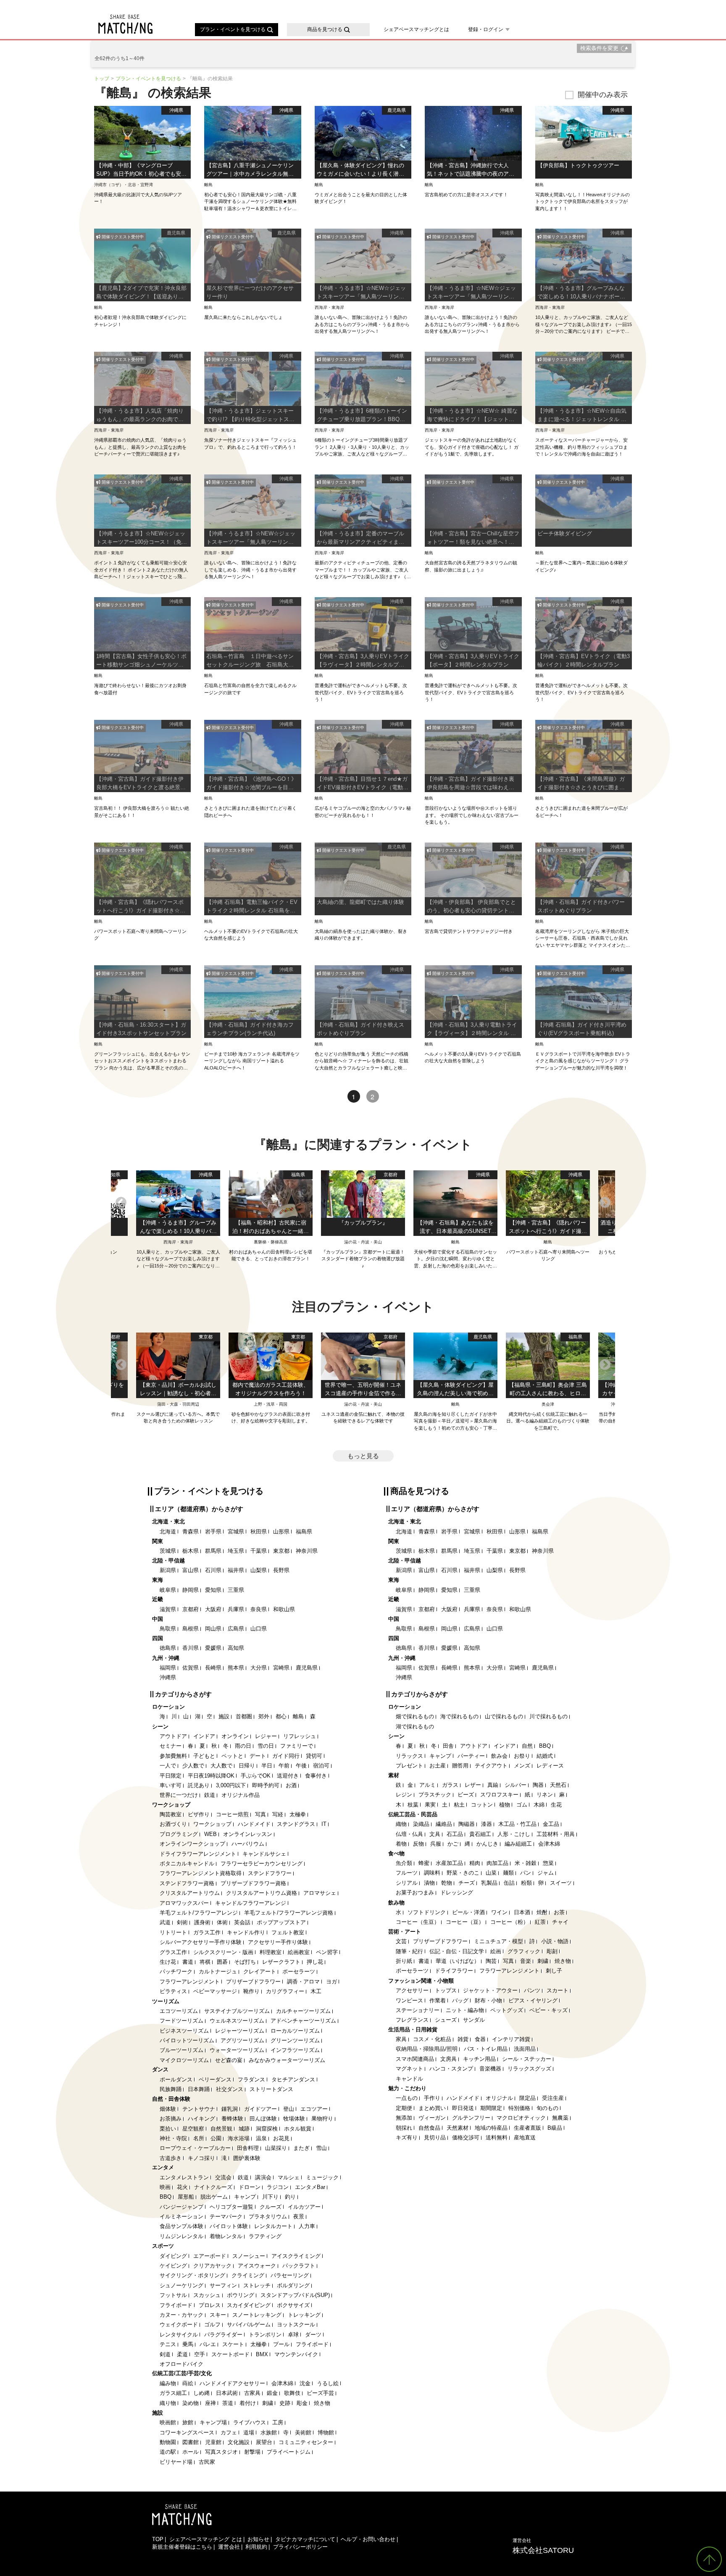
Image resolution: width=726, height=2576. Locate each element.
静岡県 (191, 1590)
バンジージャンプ (181, 2207)
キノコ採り (201, 2158)
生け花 (168, 1962)
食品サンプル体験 (181, 2226)
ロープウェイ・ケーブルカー (195, 2148)
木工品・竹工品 (517, 1824)
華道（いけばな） (458, 1961)
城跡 (244, 2129)
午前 (284, 1766)
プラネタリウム (268, 2216)
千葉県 (259, 1551)
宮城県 (236, 1532)
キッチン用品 (479, 2059)
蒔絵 (188, 2383)
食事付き (316, 1776)
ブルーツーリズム (181, 2050)
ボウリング (241, 2295)
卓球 (293, 2335)
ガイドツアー (260, 2109)
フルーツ (407, 1873)
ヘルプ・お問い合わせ (368, 2539)
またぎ (301, 2148)
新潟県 (168, 1570)
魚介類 (404, 1863)
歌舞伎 (292, 2393)
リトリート (173, 1932)
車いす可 (171, 1785)
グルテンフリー (471, 2118)
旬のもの (547, 2108)
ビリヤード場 (176, 2462)
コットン (482, 1805)
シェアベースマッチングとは (416, 29)
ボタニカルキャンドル (187, 1864)
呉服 (436, 1844)
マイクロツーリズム (184, 2060)
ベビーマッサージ (215, 1991)
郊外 (264, 1716)
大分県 (259, 1668)
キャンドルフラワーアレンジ (251, 1903)
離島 (298, 1716)
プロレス (210, 2305)
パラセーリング (290, 2275)
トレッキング (304, 2315)
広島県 (236, 1629)
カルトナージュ (218, 1972)
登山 (289, 2109)
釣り (290, 2197)
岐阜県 (168, 1590)
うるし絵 (328, 2383)
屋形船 (186, 2197)
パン (526, 1873)
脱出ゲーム (214, 2197)
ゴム (522, 1805)
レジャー (266, 1736)
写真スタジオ (221, 2452)
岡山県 (213, 1629)
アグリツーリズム (242, 2040)
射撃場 (252, 2452)
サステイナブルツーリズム (237, 2011)
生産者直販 (527, 2128)
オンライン (235, 1736)
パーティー (471, 1756)
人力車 (307, 2226)
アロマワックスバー (184, 1903)
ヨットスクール (296, 2324)
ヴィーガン (432, 2118)
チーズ (467, 1883)
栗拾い (168, 2129)
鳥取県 (168, 1629)
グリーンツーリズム (295, 2040)
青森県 (191, 1532)
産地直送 (525, 2137)
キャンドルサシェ (264, 1854)
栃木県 (191, 1551)
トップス (446, 1990)
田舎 (448, 1746)
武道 (165, 1922)
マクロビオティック (521, 2118)
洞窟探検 (267, 2129)
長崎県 (213, 1668)
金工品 (551, 1824)
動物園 (168, 2442)
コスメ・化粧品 (432, 2039)
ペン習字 (327, 1952)
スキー (218, 2315)
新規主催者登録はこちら (182, 2547)
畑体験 (168, 2109)
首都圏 (244, 1716)
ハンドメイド (254, 1824)
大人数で (221, 1766)
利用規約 (256, 2547)
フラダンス (251, 2080)
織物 (401, 1824)
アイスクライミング (296, 2256)
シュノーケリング (181, 2285)
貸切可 (314, 1756)
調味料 (432, 1873)
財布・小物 (488, 2000)
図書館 (191, 2442)
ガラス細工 (173, 2393)
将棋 (205, 1962)
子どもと (204, 1756)
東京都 (281, 1551)
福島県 (304, 1532)
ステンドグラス (296, 1824)
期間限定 (491, 2108)
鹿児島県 (307, 1668)
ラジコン (278, 2187)
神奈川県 (307, 1551)
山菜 (491, 1873)
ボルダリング (293, 2285)
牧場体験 (294, 2119)
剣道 (165, 2354)
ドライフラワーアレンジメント (198, 1854)
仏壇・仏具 (409, 1834)
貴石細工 (480, 1834)
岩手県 (213, 1532)
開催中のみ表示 (603, 95)
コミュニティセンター (306, 2442)
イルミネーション (181, 2216)
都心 (281, 1716)
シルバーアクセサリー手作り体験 (201, 1942)
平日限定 (171, 1776)
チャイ (560, 1922)
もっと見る (363, 1456)
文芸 (401, 1941)
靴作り (251, 1991)
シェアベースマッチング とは (206, 2539)
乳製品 (489, 1883)
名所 (199, 2138)
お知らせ (258, 2539)
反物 (418, 1844)
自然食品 (429, 2128)
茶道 (228, 2403)
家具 (401, 2039)
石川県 (213, 1570)
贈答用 (460, 1766)
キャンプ (245, 2197)
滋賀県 (168, 1609)
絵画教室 (299, 1952)
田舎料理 (248, 2148)
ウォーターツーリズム (237, 2050)
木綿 (539, 1805)
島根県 (191, 1629)
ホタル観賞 (298, 2129)
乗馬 (188, 2344)
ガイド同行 (286, 1756)
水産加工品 (449, 1863)
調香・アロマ (303, 1982)
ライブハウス (250, 2422)
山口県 (259, 1629)
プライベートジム (289, 2452)
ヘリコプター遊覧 (231, 2207)
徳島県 (168, 1648)
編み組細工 (518, 1844)
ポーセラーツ (299, 1972)
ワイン (499, 1912)
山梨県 (259, 1570)
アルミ (427, 1785)
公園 (216, 2138)
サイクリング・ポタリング (192, 2275)
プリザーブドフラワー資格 (253, 1883)
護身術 (202, 1922)
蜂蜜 (424, 1863)
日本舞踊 (199, 2089)
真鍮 (493, 1785)
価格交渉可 (466, 2137)
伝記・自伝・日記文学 (457, 1951)
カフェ (229, 2432)
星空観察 (193, 2129)
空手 (200, 2354)
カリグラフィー (285, 1991)
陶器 (538, 1785)
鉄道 (210, 1795)
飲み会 (499, 1756)
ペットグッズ (507, 2010)
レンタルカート (273, 2226)
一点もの (407, 2098)
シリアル (407, 1883)
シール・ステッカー (527, 2059)
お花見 (281, 2138)
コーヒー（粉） (509, 1922)
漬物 (429, 1883)
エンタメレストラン (184, 2177)
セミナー (171, 1746)
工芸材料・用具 (556, 1834)
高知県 (236, 1648)
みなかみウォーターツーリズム (287, 2060)
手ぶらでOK (256, 1776)
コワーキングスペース (187, 2432)
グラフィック (524, 1951)
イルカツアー (304, 2207)
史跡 (285, 2403)
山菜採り (276, 2148)
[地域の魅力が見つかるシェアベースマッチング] (123, 24)
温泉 (261, 2138)
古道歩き (171, 2158)
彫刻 (552, 1951)
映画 (165, 2187)
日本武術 (227, 2393)
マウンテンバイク (296, 2354)
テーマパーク (226, 2216)
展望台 (264, 2442)
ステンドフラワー (270, 1873)
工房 (278, 2422)
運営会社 (229, 2547)
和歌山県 (284, 1609)
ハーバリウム (248, 1844)
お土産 (438, 1766)
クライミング (248, 2275)
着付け (248, 2403)
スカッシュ (207, 2295)
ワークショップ (212, 1824)
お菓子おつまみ (415, 1892)
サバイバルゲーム (249, 2324)
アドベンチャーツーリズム (303, 2021)
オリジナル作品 (241, 1795)
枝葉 (413, 1805)
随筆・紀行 (409, 1951)
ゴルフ (212, 2324)
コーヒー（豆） (465, 1922)
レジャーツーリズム (240, 2031)
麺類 (508, 1873)
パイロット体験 (229, 2226)
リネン (545, 1795)
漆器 (487, 1824)
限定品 (527, 2098)
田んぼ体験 (263, 2119)
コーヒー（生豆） (418, 1922)
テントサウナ (199, 2109)
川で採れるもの (548, 1716)
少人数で (193, 1766)
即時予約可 (266, 1785)
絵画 (496, 1951)
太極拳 (298, 1814)
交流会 (223, 2177)
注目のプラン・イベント (363, 1307)
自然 (527, 1746)
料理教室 (271, 1952)
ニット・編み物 (465, 2010)
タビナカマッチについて (305, 2539)
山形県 (281, 1532)
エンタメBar (310, 2187)
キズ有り (407, 2137)
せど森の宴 (229, 2060)
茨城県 (168, 1551)
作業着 (438, 2000)
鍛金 (272, 2393)
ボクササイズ (293, 2305)
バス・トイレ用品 (486, 2049)
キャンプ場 (213, 2422)
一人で (168, 1766)
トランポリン (265, 2335)
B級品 (555, 2128)
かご (453, 1844)
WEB (210, 1834)
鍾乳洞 (230, 2109)
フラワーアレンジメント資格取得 (201, 1873)
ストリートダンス (271, 2089)
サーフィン (223, 2285)
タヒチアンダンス (293, 2080)
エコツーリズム (179, 2011)
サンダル (474, 2020)
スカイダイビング (249, 2305)
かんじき (487, 1844)
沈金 (305, 2383)
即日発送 (463, 2108)
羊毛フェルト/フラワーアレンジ (199, 1913)
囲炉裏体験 (247, 2158)
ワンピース (409, 2000)
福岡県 (168, 1668)
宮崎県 (281, 1668)
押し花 (315, 1962)
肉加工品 (497, 1863)
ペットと (232, 1756)
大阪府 (213, 1609)
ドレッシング (457, 1892)
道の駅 (168, 2452)
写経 (278, 1814)
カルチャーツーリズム (303, 2011)
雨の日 (243, 1746)
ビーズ (466, 1795)
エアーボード (210, 2256)
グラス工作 (173, 1952)
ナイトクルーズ (213, 2187)
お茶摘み (171, 2119)
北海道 (168, 1532)
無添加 (404, 2118)
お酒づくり (173, 1824)
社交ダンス (230, 2089)
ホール (191, 2452)
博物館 (326, 2432)
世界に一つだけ (179, 1795)
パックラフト (299, 2266)
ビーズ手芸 (320, 2393)
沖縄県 (168, 1677)
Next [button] (605, 1202)
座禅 (210, 2403)
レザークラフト (281, 1962)
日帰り (247, 1766)
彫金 (302, 2403)
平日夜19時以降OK (211, 1776)
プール (281, 2344)
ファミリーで (297, 1746)
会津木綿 (282, 2383)
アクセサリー (412, 1990)
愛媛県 (213, 1648)
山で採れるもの (504, 1716)
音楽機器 (490, 2069)
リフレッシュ (300, 1736)
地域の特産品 (491, 2128)
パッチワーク (176, 1972)
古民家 (207, 2462)
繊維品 (444, 1824)
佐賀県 (191, 1668)
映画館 (168, 2422)
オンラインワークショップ (192, 1844)
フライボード (176, 2305)
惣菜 (548, 1863)
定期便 (404, 2108)
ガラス (450, 1785)
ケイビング (173, 2266)
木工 (316, 1991)
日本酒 (522, 1912)
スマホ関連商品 (415, 2059)
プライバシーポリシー (300, 2547)
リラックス (409, 1756)
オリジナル (499, 2098)
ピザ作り (199, 1814)
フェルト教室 (288, 1932)
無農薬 (560, 2118)
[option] (363, 1220)
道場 (249, 2432)
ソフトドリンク (427, 1912)
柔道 (182, 2354)
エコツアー (314, 2109)
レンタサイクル (179, 2335)
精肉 (475, 1863)
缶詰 (509, 1883)
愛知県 (213, 1590)
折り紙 (404, 1961)
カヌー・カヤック (181, 2315)
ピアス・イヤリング (533, 2000)
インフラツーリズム (295, 2050)
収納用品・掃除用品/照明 (427, 2049)
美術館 (303, 2432)
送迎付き (288, 1776)
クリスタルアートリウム (190, 1893)
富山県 (191, 1570)
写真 (260, 1814)
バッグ (460, 2000)
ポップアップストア (281, 1922)
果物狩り (322, 2119)
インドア (204, 1736)
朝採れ (404, 2128)
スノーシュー (249, 2256)
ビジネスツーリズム (184, 2031)
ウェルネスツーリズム (237, 2021)
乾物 (447, 1883)
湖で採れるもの (415, 1727)
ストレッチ (257, 2285)
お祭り (522, 1756)
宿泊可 (321, 1766)
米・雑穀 (526, 1863)
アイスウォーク (257, 2266)
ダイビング (173, 2256)
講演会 (263, 2177)
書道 (188, 1962)
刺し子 (554, 1971)
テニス (168, 2344)
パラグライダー (223, 2335)
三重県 (236, 1590)
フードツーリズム (181, 2021)
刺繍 (268, 2403)
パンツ (532, 1990)
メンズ (522, 1766)
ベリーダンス (215, 2080)
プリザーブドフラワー (253, 1982)
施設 (224, 1716)
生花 (556, 1805)
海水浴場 (239, 2138)
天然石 (558, 1785)
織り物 (168, 2403)
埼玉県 (236, 1551)
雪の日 (266, 1746)
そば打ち (245, 1962)
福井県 (236, 1570)
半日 (267, 1766)
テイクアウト (491, 1766)
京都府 (191, 1609)
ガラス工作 (207, 1932)
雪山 (321, 2148)
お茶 (559, 1912)
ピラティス (173, 1991)
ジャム (546, 1873)
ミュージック (322, 2177)
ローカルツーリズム (295, 2031)
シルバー (516, 1785)
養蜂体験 (232, 2119)
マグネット (409, 2069)
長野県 (281, 1570)
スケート (233, 2344)
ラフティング (265, 2236)
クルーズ (271, 2207)
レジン (404, 1795)
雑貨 (463, 2039)
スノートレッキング (257, 2315)
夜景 (299, 2216)
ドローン (250, 2187)
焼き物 (322, 2403)
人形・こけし (514, 1834)
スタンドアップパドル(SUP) (295, 2295)
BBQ (166, 2197)
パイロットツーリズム (187, 2040)
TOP (158, 2539)
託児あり (199, 1785)
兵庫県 (236, 1609)
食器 (480, 2039)
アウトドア (173, 1736)
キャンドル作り (246, 1932)
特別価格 (519, 2108)
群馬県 (213, 1551)
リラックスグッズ (529, 2069)
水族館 (269, 2432)
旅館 (188, 2422)
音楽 (526, 1961)
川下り (270, 2197)
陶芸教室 (171, 1814)
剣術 (182, 1922)
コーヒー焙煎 (232, 1814)
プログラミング (179, 1834)
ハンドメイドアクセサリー (232, 2383)
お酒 (291, 1785)
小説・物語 (555, 1941)
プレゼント (409, 1766)
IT (324, 1824)
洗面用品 (525, 2049)
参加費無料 (173, 1756)
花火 (182, 2187)
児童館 (213, 2442)
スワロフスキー (499, 1795)
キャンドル (409, 2079)
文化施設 (239, 2442)
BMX (262, 2354)
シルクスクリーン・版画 (223, 1952)
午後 (301, 1766)
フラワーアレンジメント (190, 1982)
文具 (435, 1834)
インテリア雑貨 (511, 2039)
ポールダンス (176, 2080)
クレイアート (260, 1972)
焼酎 (542, 1912)
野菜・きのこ (463, 1873)
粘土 (459, 1805)
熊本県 (236, 1668)
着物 (401, 1844)
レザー (473, 1785)
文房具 (448, 2059)
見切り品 (435, 2137)
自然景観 (221, 2129)
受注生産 (553, 2098)
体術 (222, 1922)
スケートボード (230, 2354)
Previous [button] (121, 1202)
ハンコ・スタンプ (451, 2069)
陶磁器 (467, 1824)
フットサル (173, 2295)
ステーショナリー (418, 2010)
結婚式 (545, 1756)
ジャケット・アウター (490, 1990)
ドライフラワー (454, 1971)
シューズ (446, 2020)
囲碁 (222, 1962)
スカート (558, 1990)
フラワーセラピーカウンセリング (262, 1864)
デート (258, 1756)
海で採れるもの (459, 1716)
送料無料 (497, 2137)
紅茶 (540, 1922)
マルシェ (289, 2177)
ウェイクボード (179, 2324)
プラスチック (435, 1795)
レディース (550, 1766)
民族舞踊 (171, 2089)
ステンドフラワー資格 (187, 1883)
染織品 (421, 1824)
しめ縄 (201, 2393)
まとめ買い (432, 2108)
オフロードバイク (181, 2364)
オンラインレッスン (248, 1834)
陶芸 (491, 1961)
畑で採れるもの (415, 1716)
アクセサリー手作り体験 (278, 1942)
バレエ (208, 2344)
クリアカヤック (212, 2266)
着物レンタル (226, 2236)
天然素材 (458, 2128)
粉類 (526, 1883)
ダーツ (313, 2335)
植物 (505, 1805)
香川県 (191, 1648)
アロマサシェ (320, 1893)
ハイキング (201, 2119)
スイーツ (561, 1883)
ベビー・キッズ (548, 2010)
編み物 (168, 2383)
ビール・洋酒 (468, 1912)
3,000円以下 (231, 1785)
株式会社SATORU (543, 2546)
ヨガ (331, 1982)
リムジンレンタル (181, 2236)
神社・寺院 (173, 2138)
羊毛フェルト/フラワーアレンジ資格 (289, 1913)
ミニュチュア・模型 (498, 1941)
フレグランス (412, 2020)
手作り (432, 2098)
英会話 (242, 1922)
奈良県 (259, 1609)
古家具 (252, 2393)
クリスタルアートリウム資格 (262, 1893)
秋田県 (259, 1532)
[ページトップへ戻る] (709, 2559)
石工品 (455, 1834)
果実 (430, 1805)
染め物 (191, 2403)
